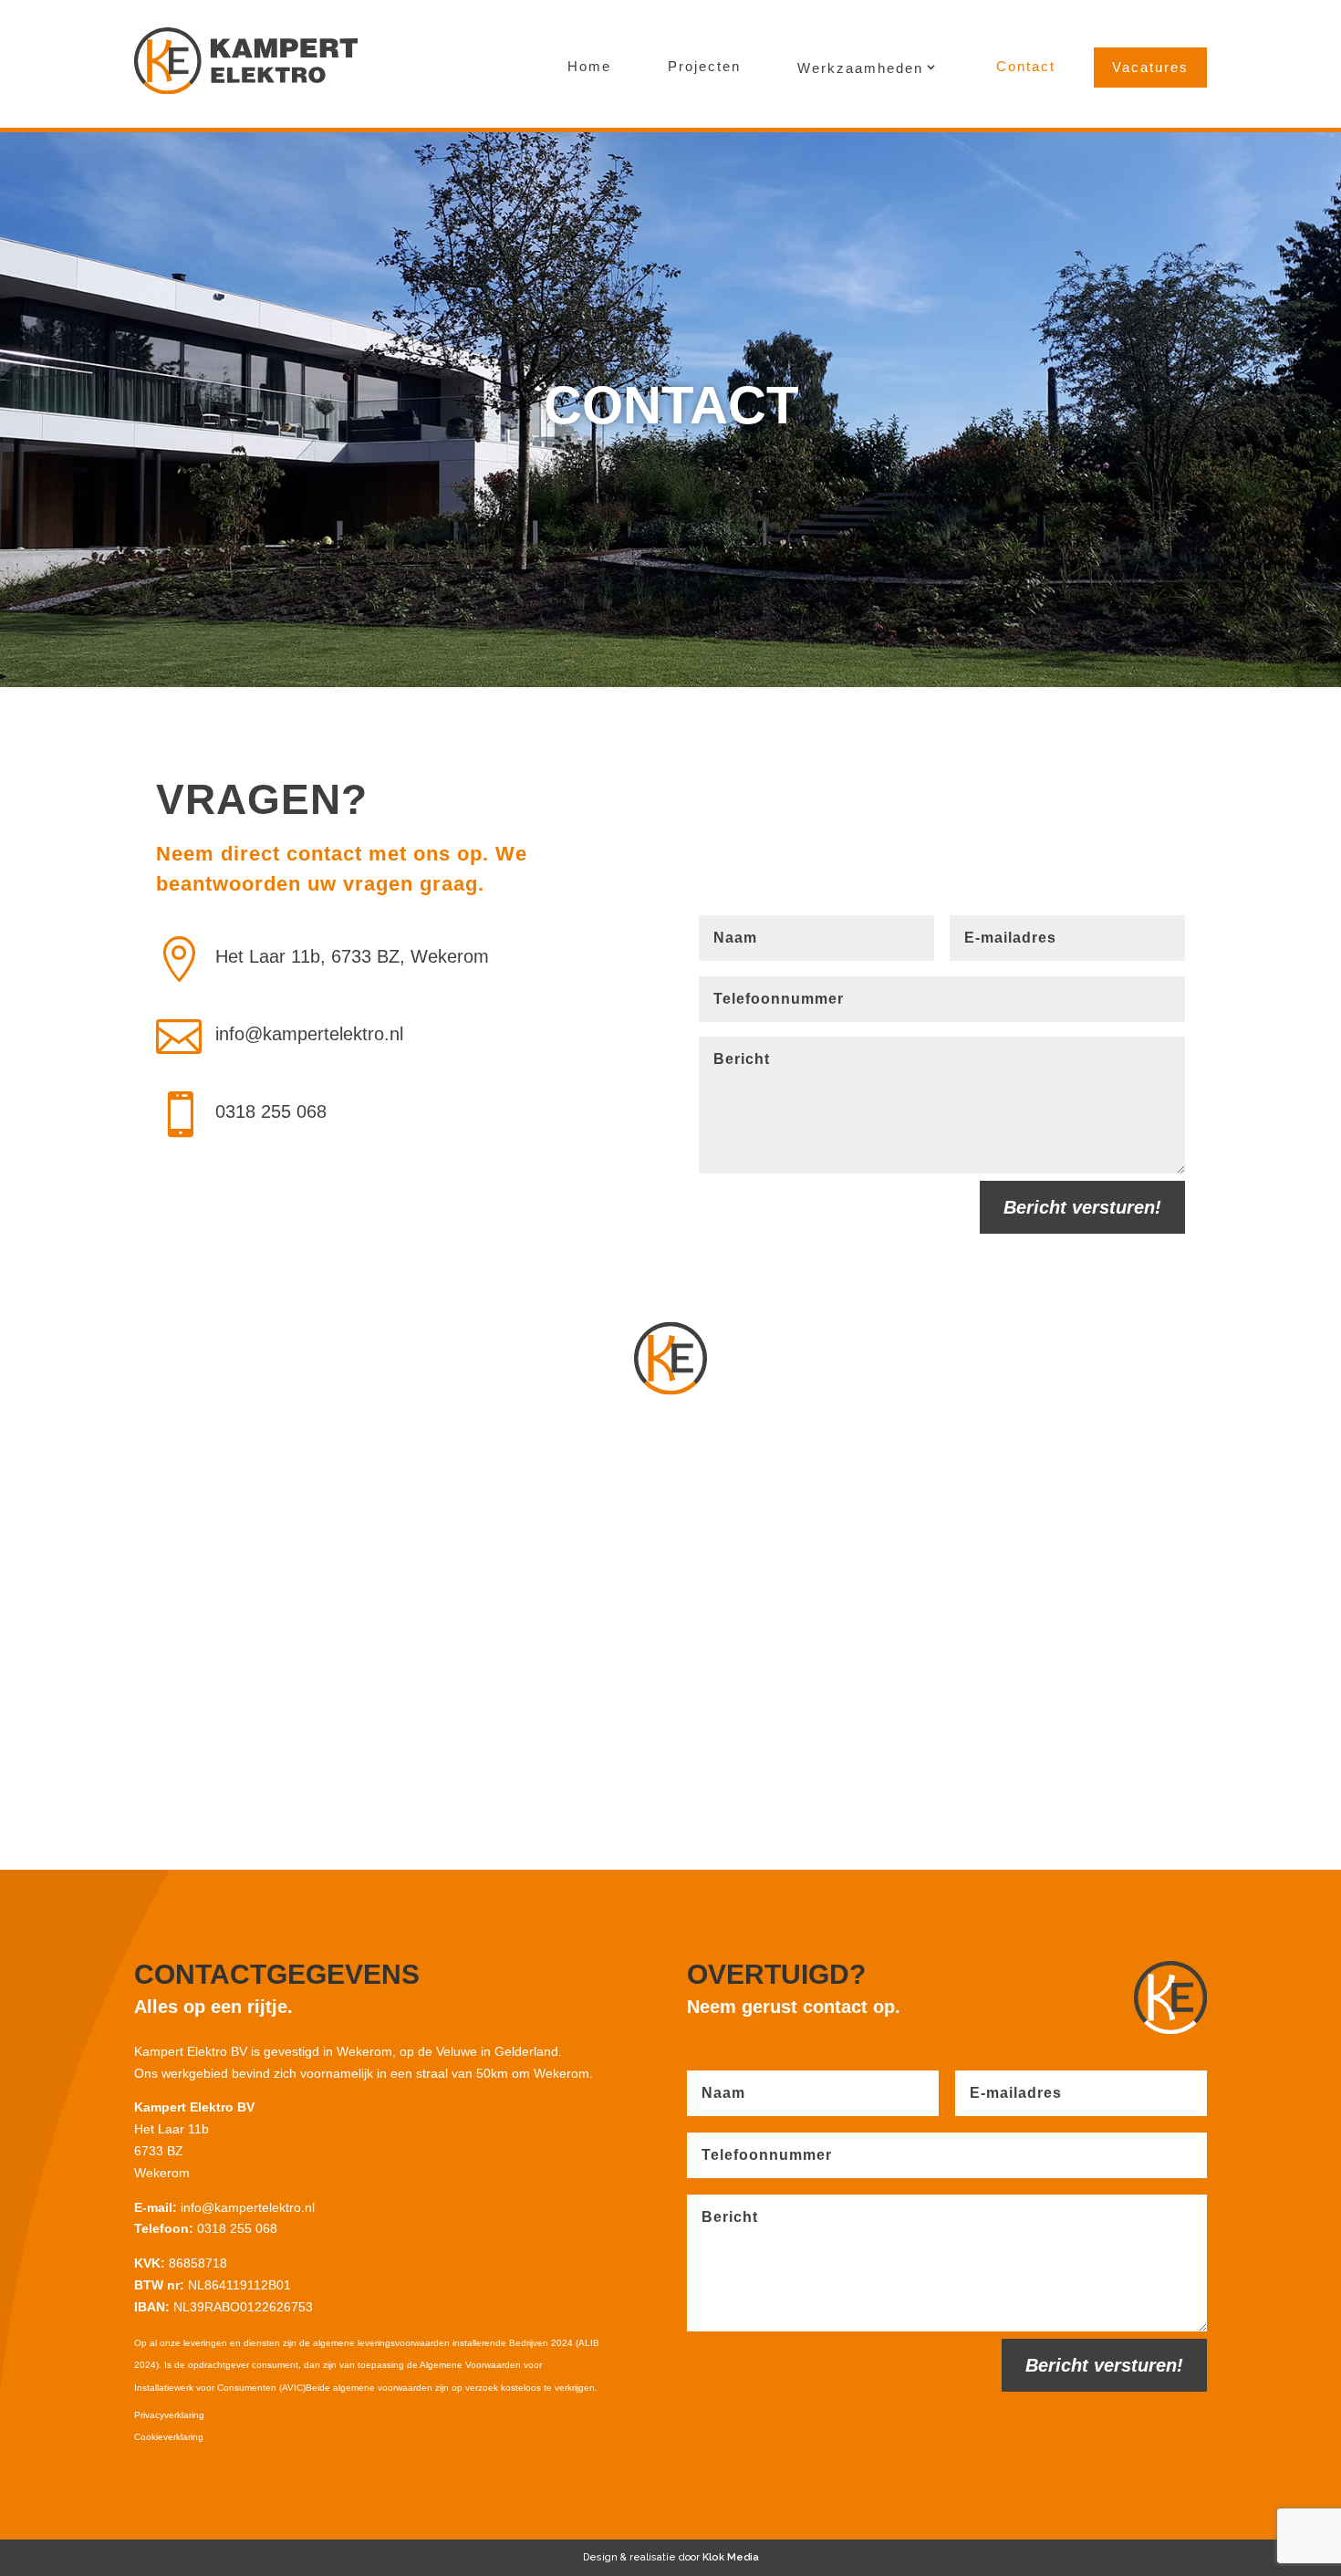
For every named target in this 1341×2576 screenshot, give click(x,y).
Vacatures (1150, 67)
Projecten (704, 66)
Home (589, 66)
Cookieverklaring (169, 2437)
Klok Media (731, 2557)
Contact (1026, 66)
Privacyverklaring (169, 2415)
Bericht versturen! (1082, 1207)
